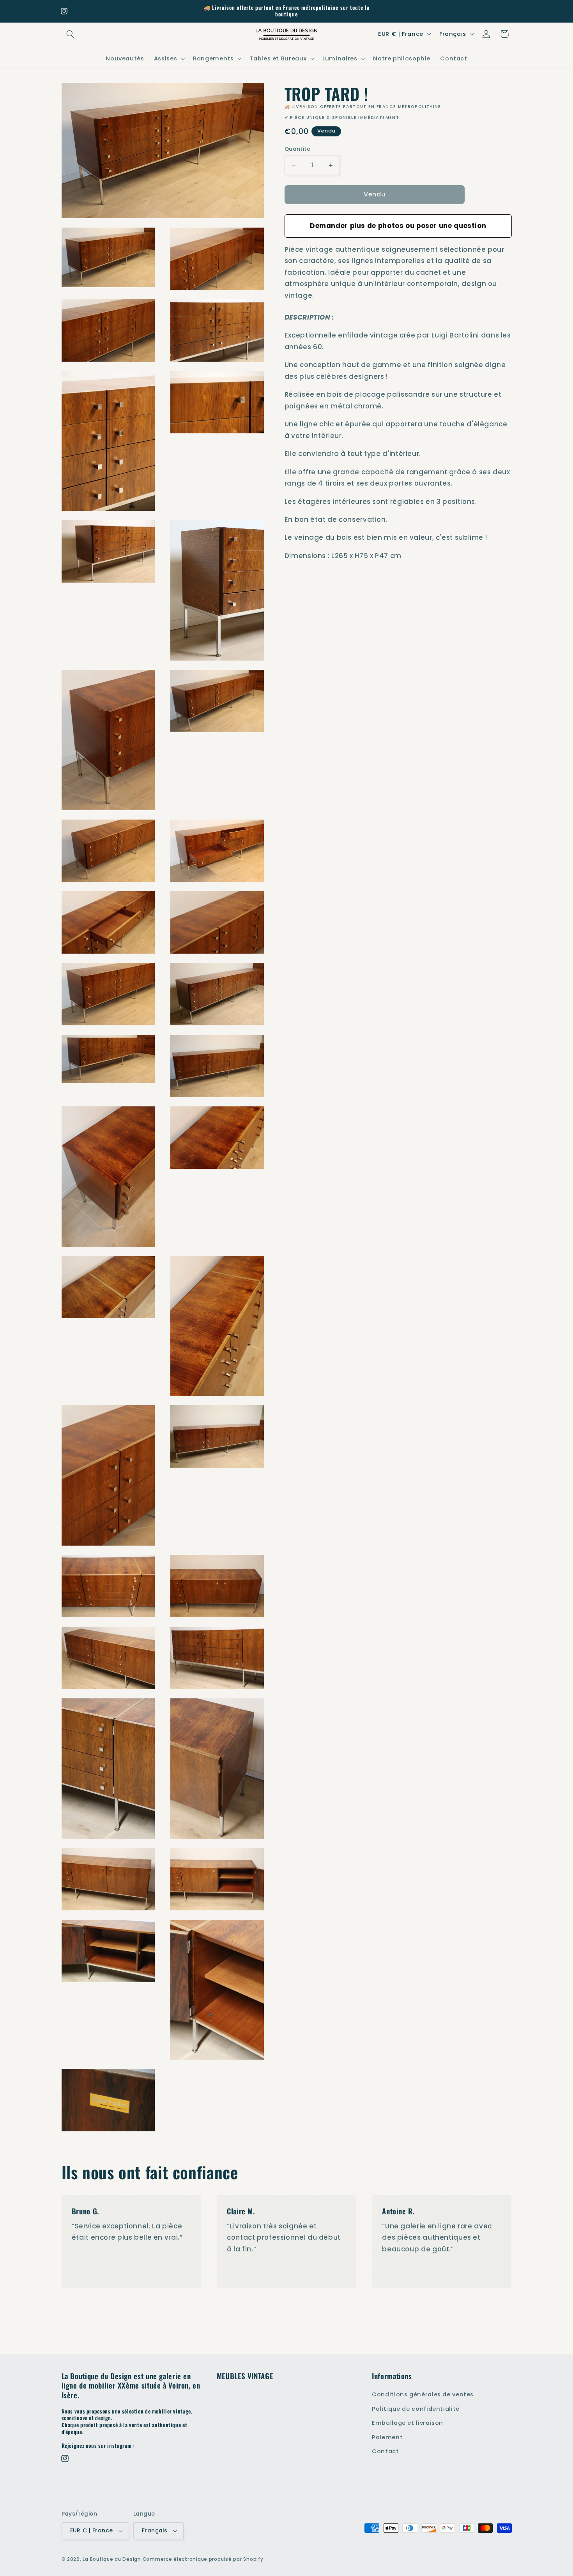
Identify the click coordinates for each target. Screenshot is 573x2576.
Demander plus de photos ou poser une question (398, 226)
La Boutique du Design (112, 2559)
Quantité (297, 149)
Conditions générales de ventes (423, 2394)
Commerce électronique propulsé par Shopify (203, 2559)
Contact (385, 2451)
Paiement (387, 2437)
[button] (71, 34)
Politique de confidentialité (416, 2409)
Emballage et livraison (408, 2423)
